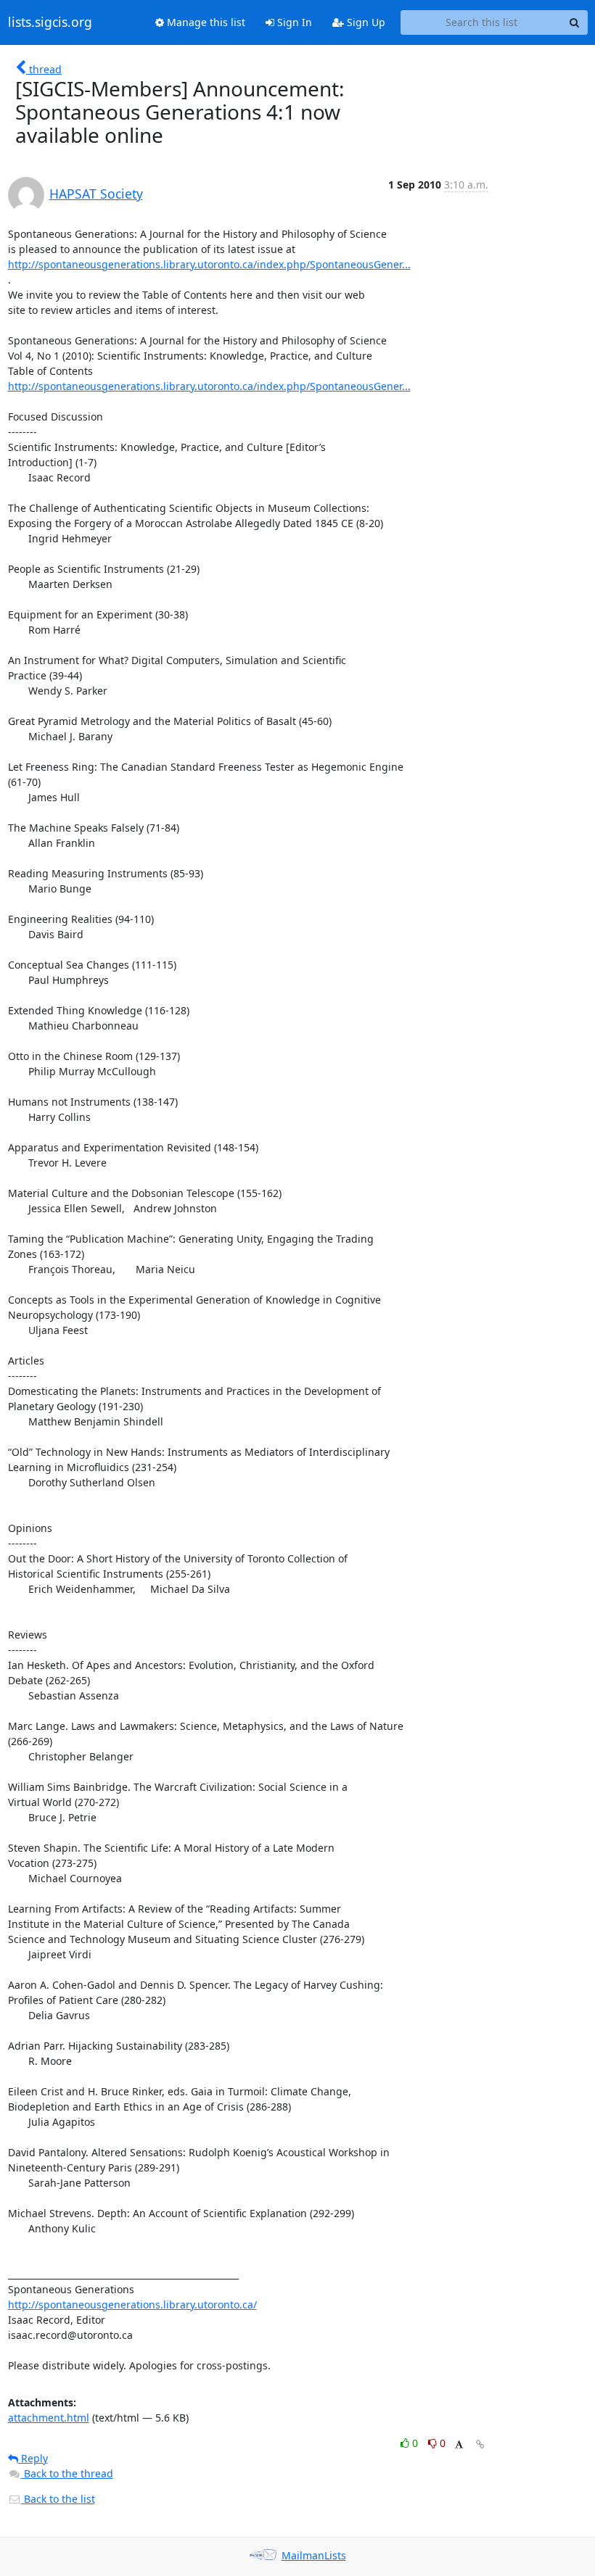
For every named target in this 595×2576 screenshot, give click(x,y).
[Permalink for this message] (480, 2444)
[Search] (575, 22)
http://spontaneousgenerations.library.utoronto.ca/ (132, 2304)
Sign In (293, 22)
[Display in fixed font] (459, 2445)
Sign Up (365, 22)
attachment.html (49, 2418)
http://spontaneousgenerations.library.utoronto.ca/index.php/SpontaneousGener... (209, 264)
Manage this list (205, 22)
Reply (33, 2458)
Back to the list (58, 2499)
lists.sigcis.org (50, 22)
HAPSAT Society (96, 194)
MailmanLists (314, 2555)
